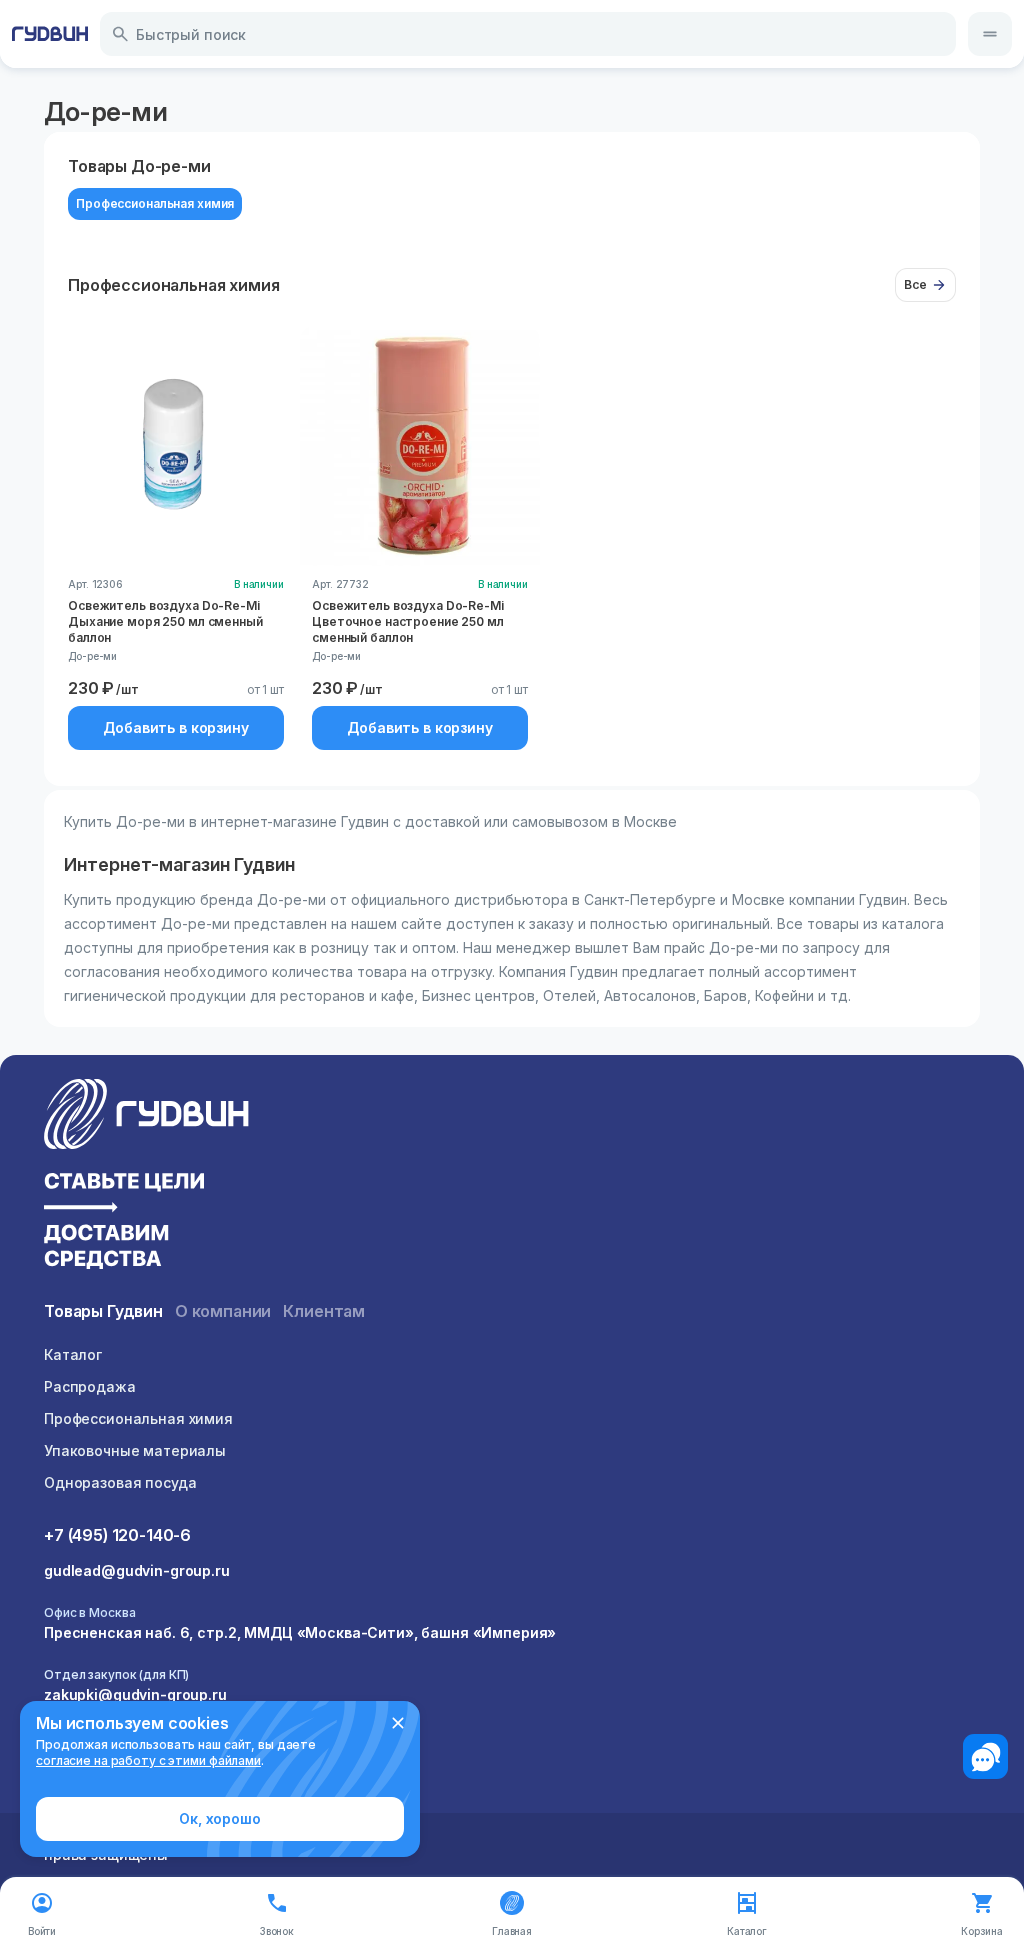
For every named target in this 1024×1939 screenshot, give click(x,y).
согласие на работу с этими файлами (148, 1760)
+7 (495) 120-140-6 (117, 1535)
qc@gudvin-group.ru (117, 1778)
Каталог (73, 1354)
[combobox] (528, 34)
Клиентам (324, 1311)
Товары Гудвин (103, 1311)
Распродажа (90, 1386)
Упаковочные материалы (135, 1450)
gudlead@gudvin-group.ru (137, 1570)
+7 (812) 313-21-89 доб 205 (141, 1756)
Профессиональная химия (138, 1418)
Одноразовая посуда (120, 1482)
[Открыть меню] (990, 34)
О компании (223, 1311)
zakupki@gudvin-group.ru (135, 1694)
